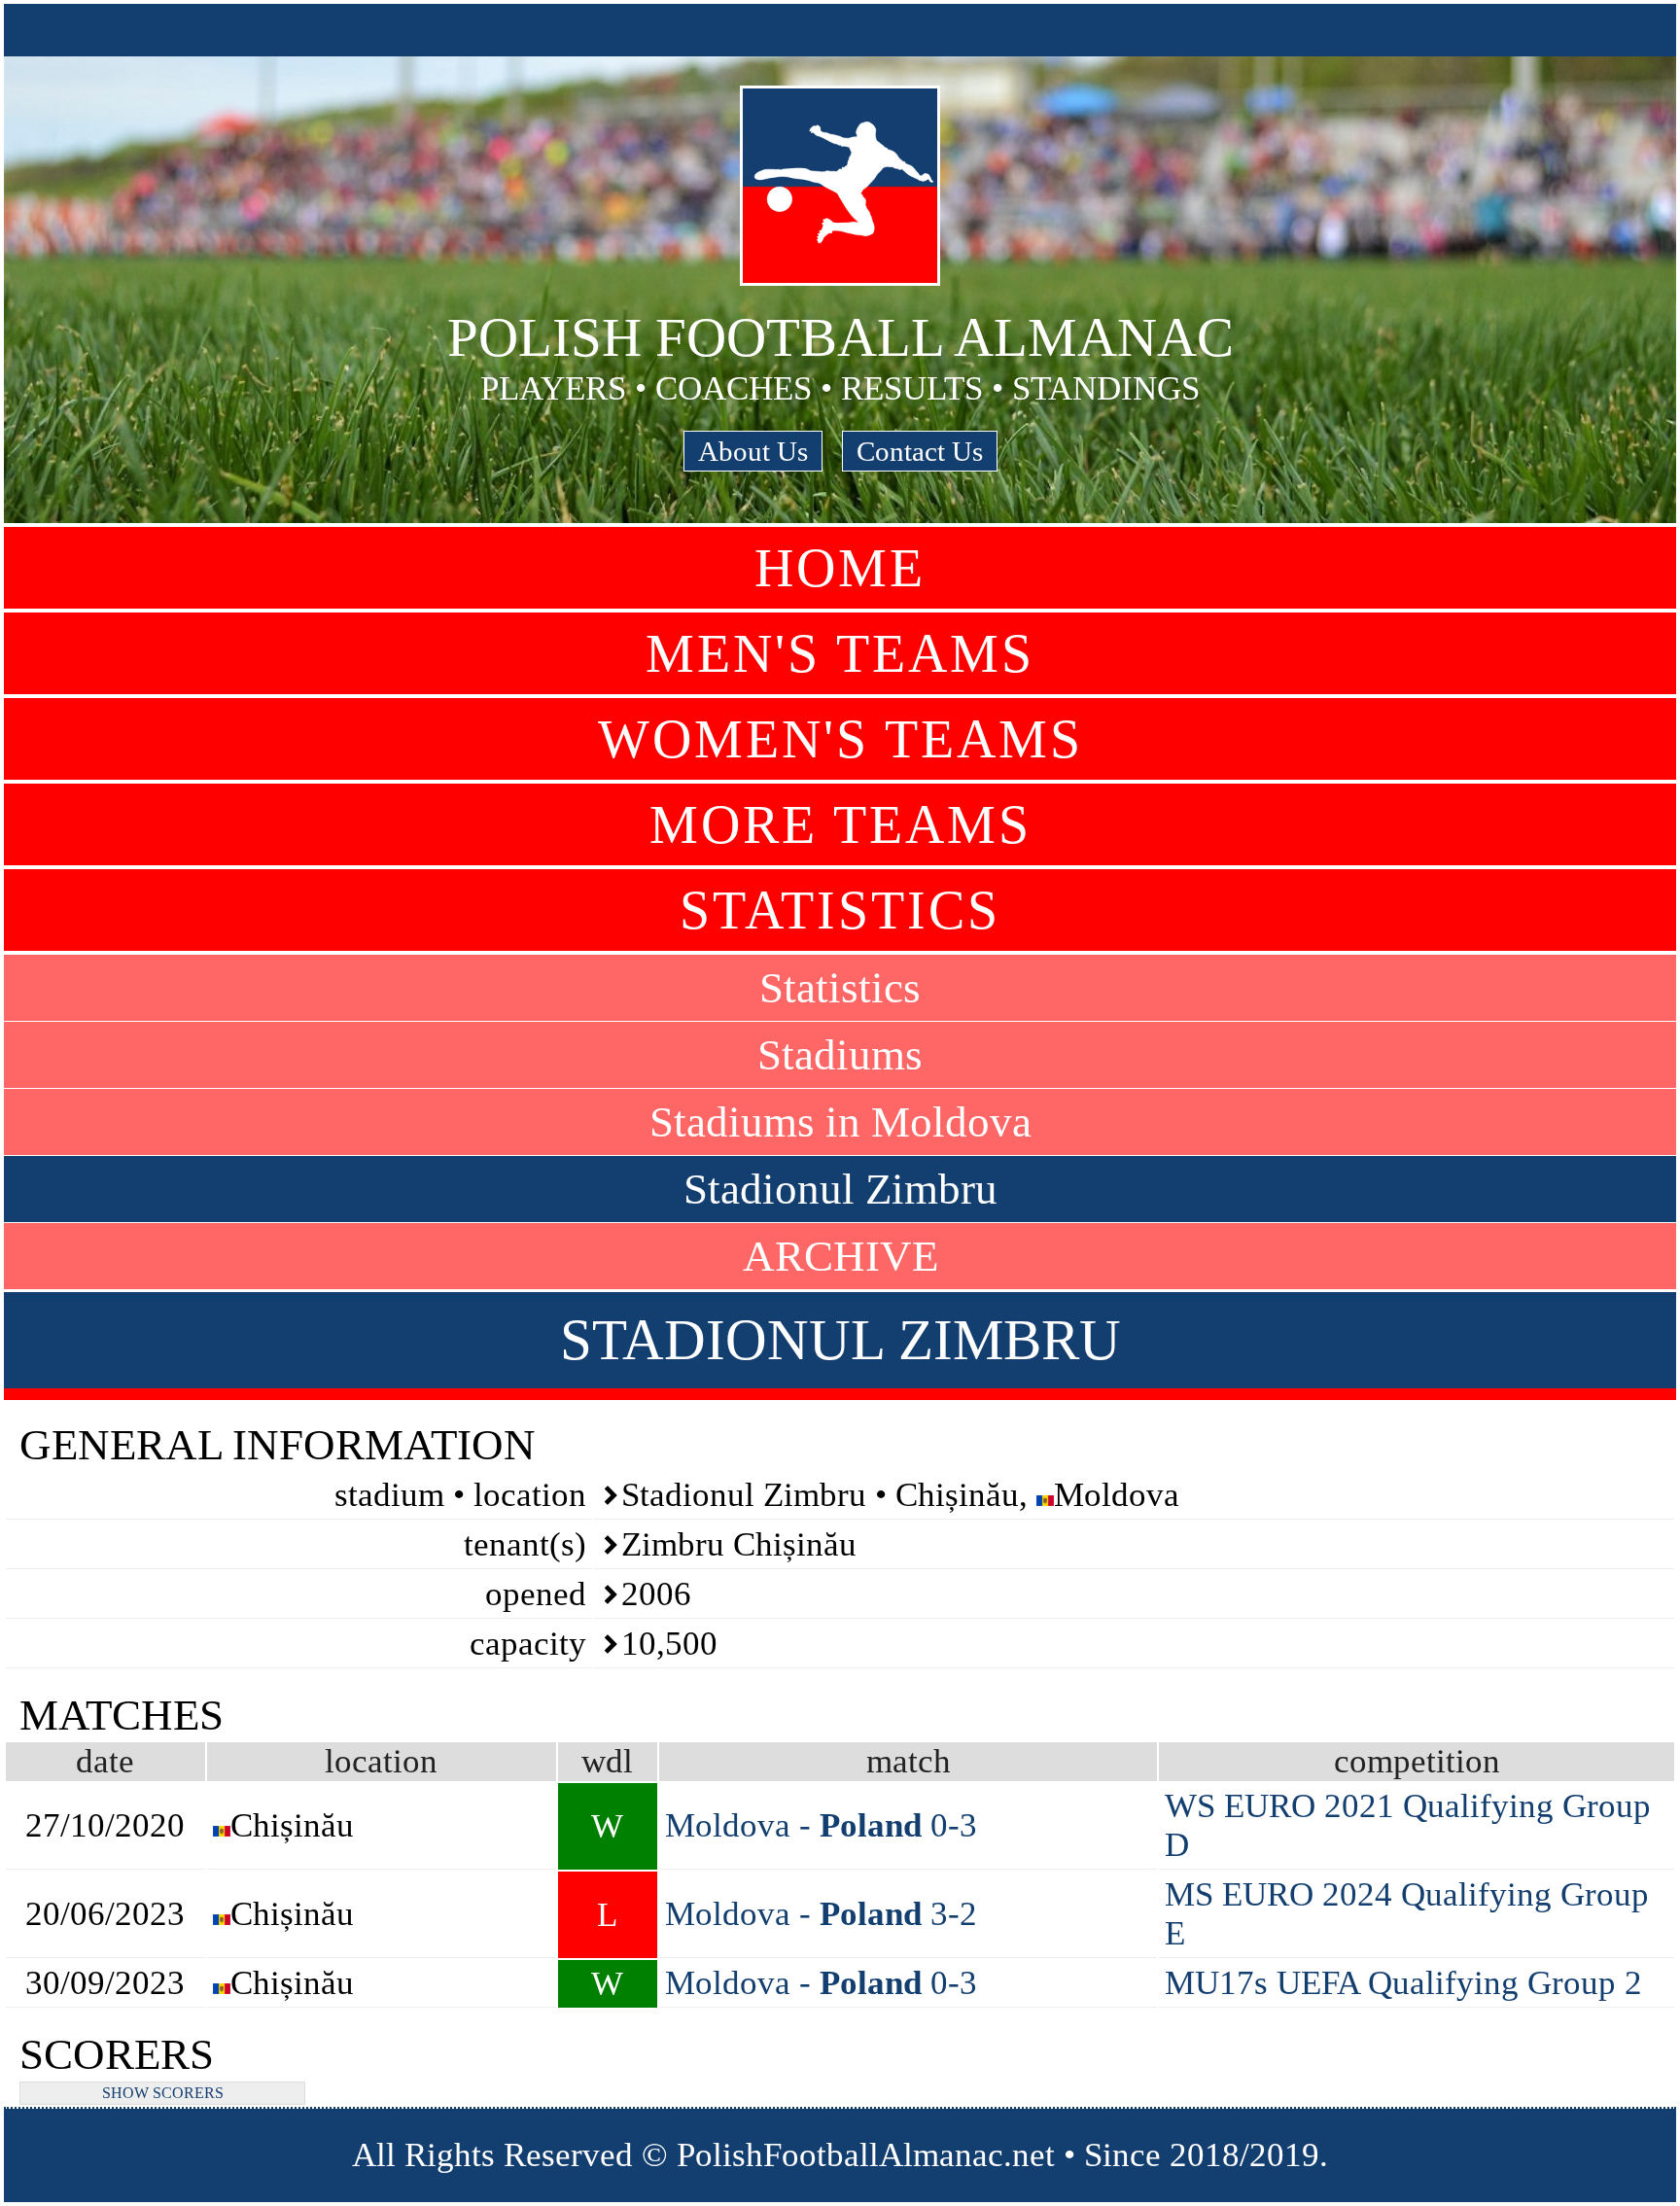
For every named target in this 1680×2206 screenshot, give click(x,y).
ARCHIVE (840, 1256)
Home (840, 568)
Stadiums (840, 1055)
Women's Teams (840, 739)
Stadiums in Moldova (840, 1122)
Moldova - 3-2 (821, 1914)
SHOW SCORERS (163, 2093)
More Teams (840, 824)
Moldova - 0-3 (821, 1825)
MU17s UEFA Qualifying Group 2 (1403, 1983)
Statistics (840, 910)
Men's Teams (840, 653)
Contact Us (920, 451)
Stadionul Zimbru (840, 1189)
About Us (753, 451)
